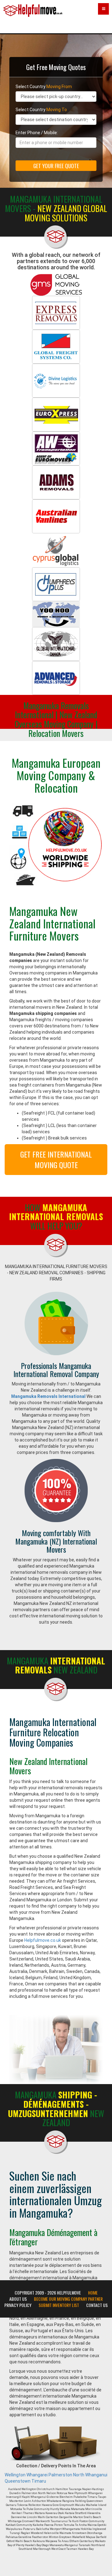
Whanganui (96, 2475)
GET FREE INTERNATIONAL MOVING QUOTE (56, 1159)
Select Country (44, 87)
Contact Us (97, 2305)
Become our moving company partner (68, 2299)
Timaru (39, 2481)
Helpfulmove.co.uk (43, 1940)
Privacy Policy (18, 2305)
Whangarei (37, 2475)
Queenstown (18, 2481)
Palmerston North (66, 2475)
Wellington (15, 2475)
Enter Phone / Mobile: (37, 133)
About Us (18, 2299)
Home (93, 2293)
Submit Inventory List (59, 2305)
